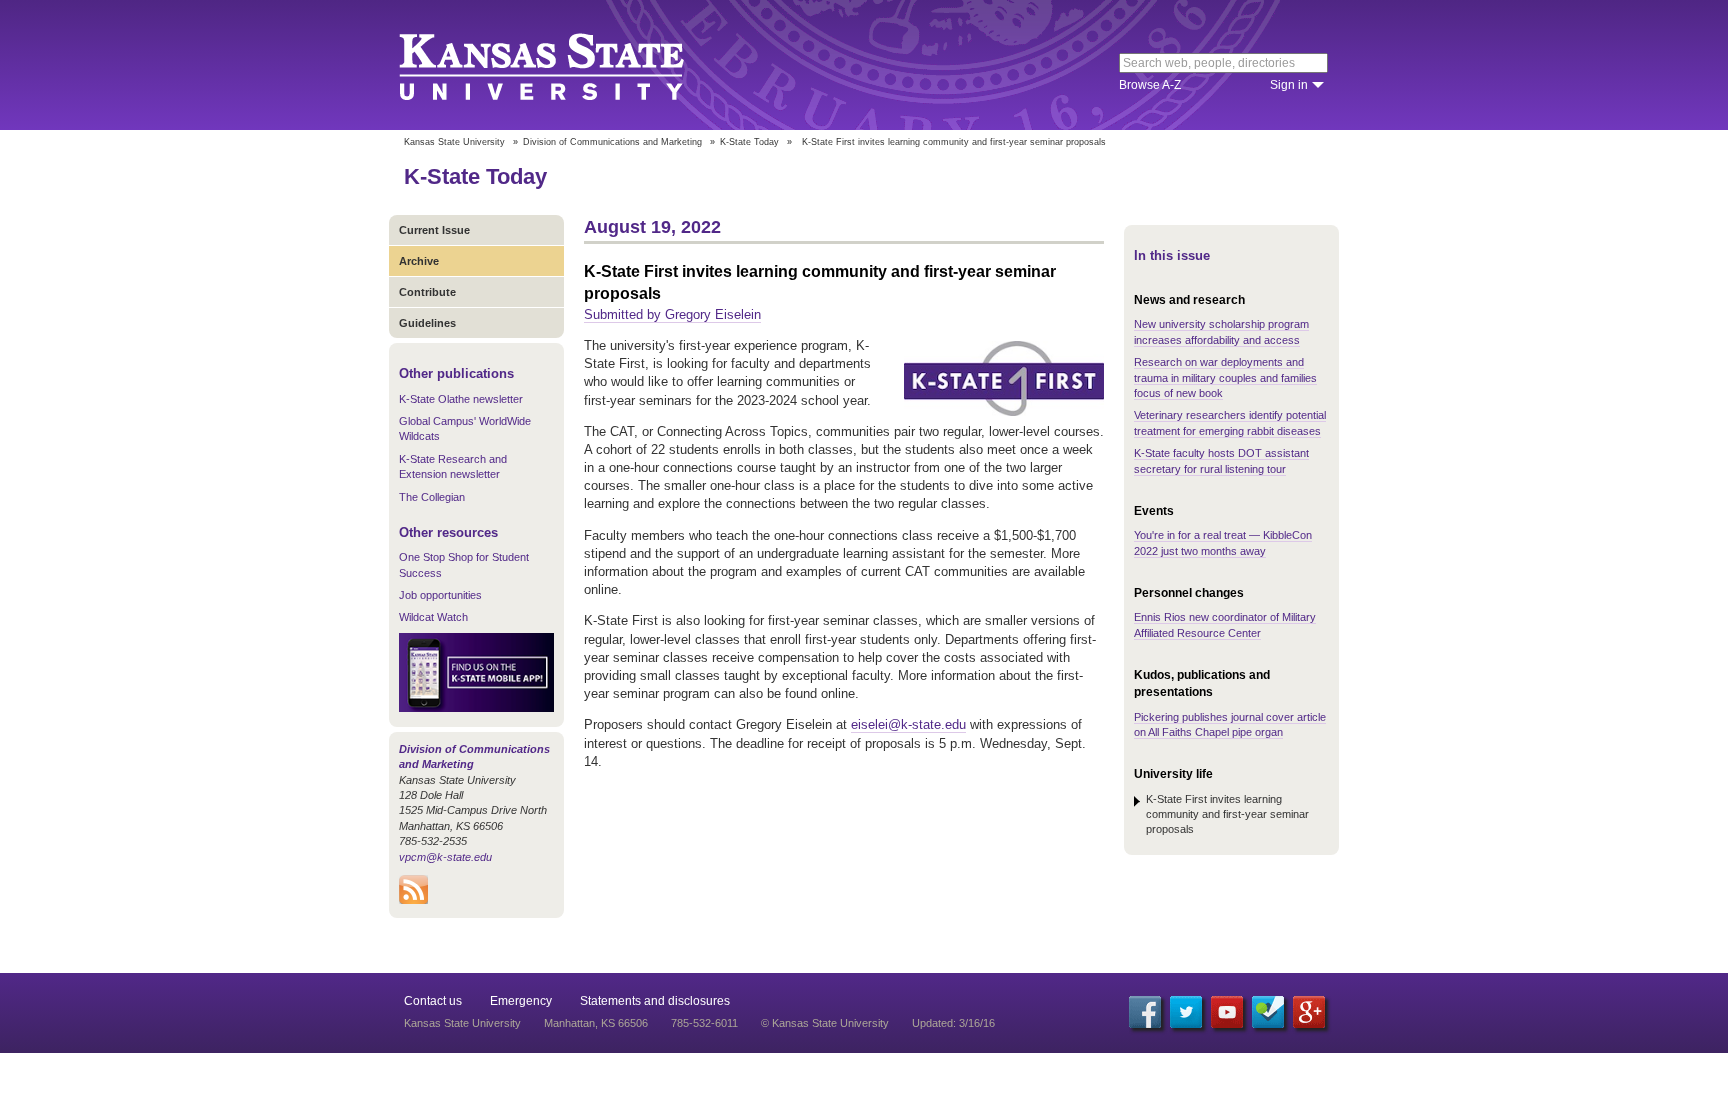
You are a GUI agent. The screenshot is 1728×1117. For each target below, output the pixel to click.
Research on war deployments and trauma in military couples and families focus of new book (1225, 377)
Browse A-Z (1150, 85)
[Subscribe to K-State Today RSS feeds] (413, 900)
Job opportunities (440, 595)
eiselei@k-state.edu (908, 724)
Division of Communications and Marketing (612, 142)
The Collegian (432, 497)
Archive (419, 261)
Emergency (521, 1001)
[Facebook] (1145, 1012)
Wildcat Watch (433, 617)
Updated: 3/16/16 (953, 1023)
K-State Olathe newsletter (461, 399)
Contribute (427, 292)
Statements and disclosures (655, 1001)
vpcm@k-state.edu (445, 857)
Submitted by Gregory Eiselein (672, 314)
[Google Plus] (1309, 1012)
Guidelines (427, 323)
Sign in (1289, 85)
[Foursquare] (1268, 1012)
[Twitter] (1186, 1012)
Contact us (433, 1001)
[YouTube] (1227, 1012)
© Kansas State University (825, 1023)
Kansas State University (566, 65)
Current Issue (434, 230)
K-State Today (749, 142)
